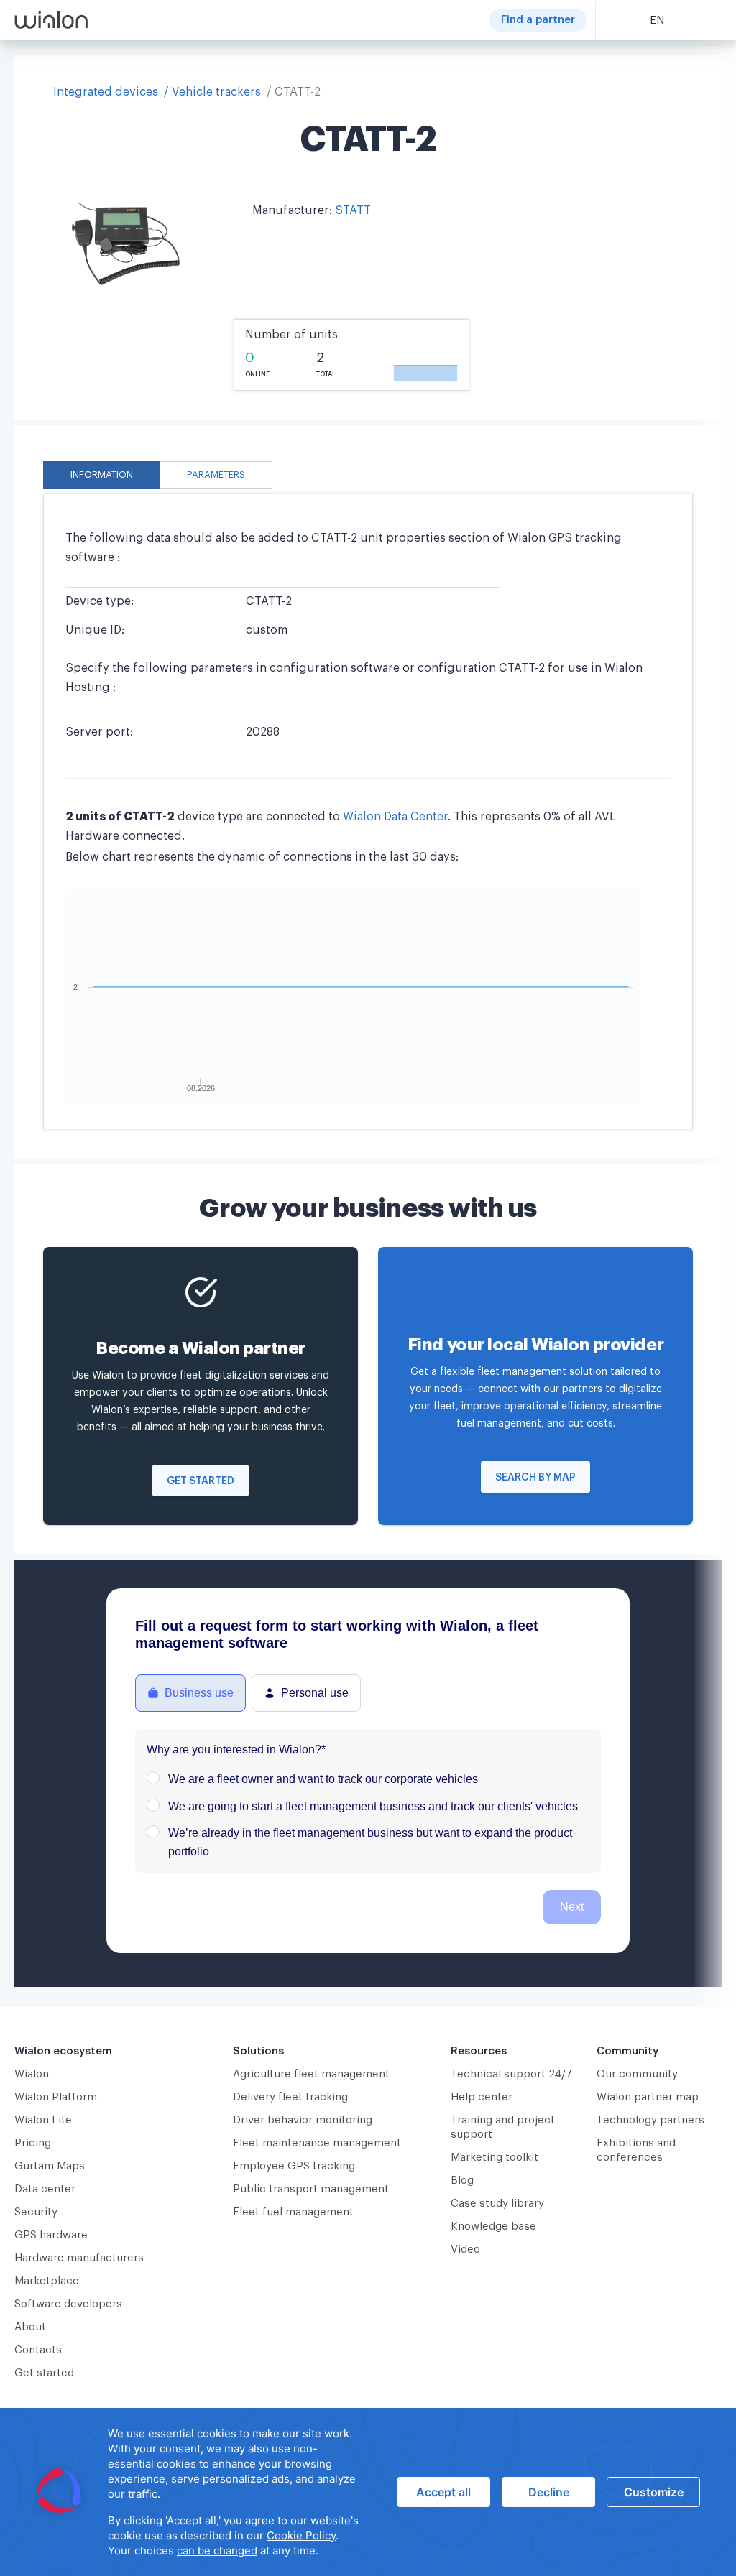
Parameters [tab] (216, 475)
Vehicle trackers (216, 92)
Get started (201, 1481)
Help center (482, 2097)
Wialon (32, 2074)
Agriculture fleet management (311, 2074)
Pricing (33, 2143)
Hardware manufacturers (79, 2258)
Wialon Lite (43, 2120)
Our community (637, 2074)
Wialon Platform (56, 2097)
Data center (45, 2189)
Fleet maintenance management (317, 2143)
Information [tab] (102, 475)
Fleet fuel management (293, 2212)
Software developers (68, 2304)
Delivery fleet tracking (290, 2097)
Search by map (535, 1478)
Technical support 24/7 (511, 2074)
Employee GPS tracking (294, 2166)
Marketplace (47, 2281)
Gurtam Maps (50, 2166)
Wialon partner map (648, 2097)
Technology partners (650, 2120)
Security (36, 2212)
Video (465, 2250)
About (30, 2327)
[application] (368, 2492)
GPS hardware (51, 2235)
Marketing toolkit (494, 2158)
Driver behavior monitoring (303, 2120)
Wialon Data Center (395, 817)
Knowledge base (493, 2227)
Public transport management (311, 2189)
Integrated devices (106, 92)
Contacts (38, 2350)
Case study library (497, 2204)
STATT (353, 210)
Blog (462, 2181)
